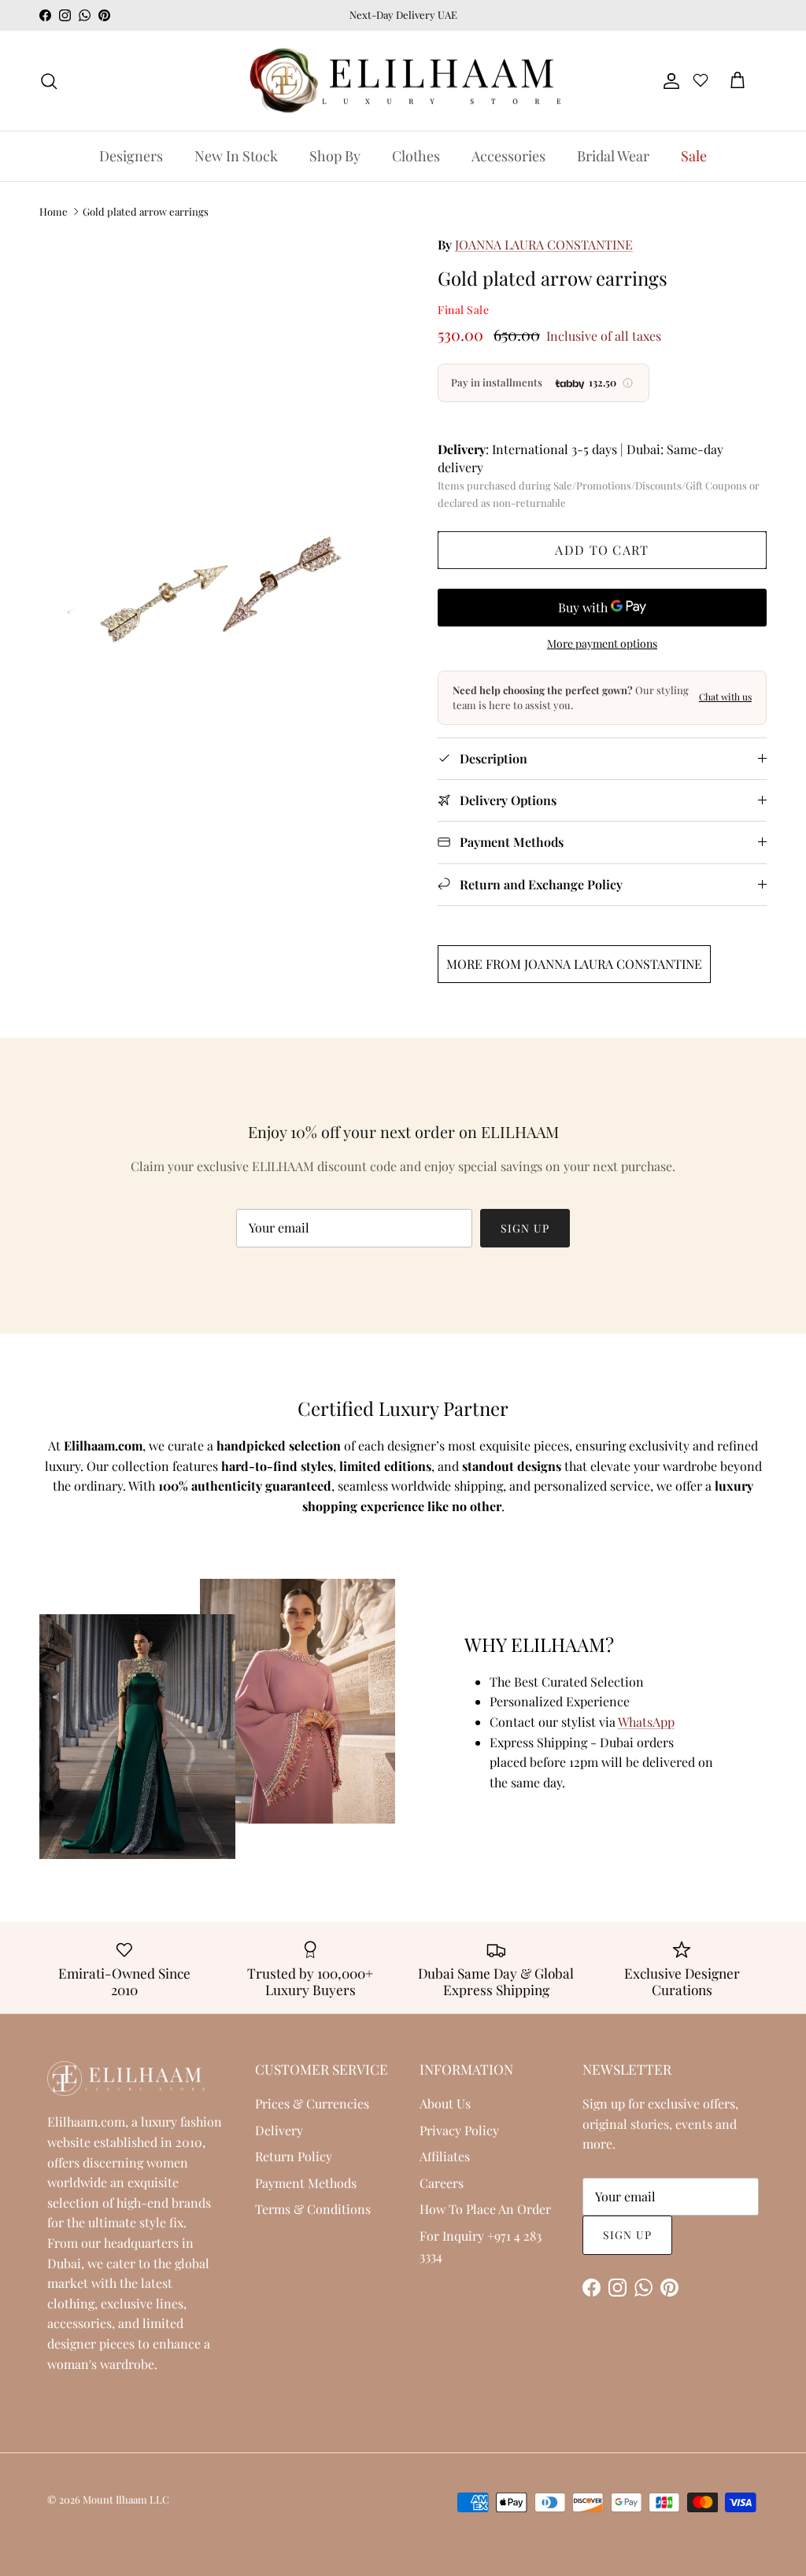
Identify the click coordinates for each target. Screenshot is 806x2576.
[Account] (668, 81)
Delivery (279, 2130)
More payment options (602, 644)
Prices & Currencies (312, 2103)
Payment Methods (306, 2183)
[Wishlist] (701, 83)
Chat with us (725, 697)
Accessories (508, 156)
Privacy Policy (459, 2130)
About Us (445, 2103)
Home (54, 211)
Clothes (416, 156)
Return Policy (294, 2156)
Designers (131, 156)
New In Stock (236, 156)
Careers (442, 2183)
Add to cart (602, 550)
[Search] (49, 81)
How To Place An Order (485, 2209)
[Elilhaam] (403, 81)
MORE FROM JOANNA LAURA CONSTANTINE (574, 964)
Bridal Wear (613, 156)
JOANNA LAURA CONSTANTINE (544, 244)
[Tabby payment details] (628, 383)
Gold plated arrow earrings (146, 211)
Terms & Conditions (313, 2209)
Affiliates (445, 2156)
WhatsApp (646, 1722)
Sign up (525, 1228)
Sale (694, 156)
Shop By (335, 156)
